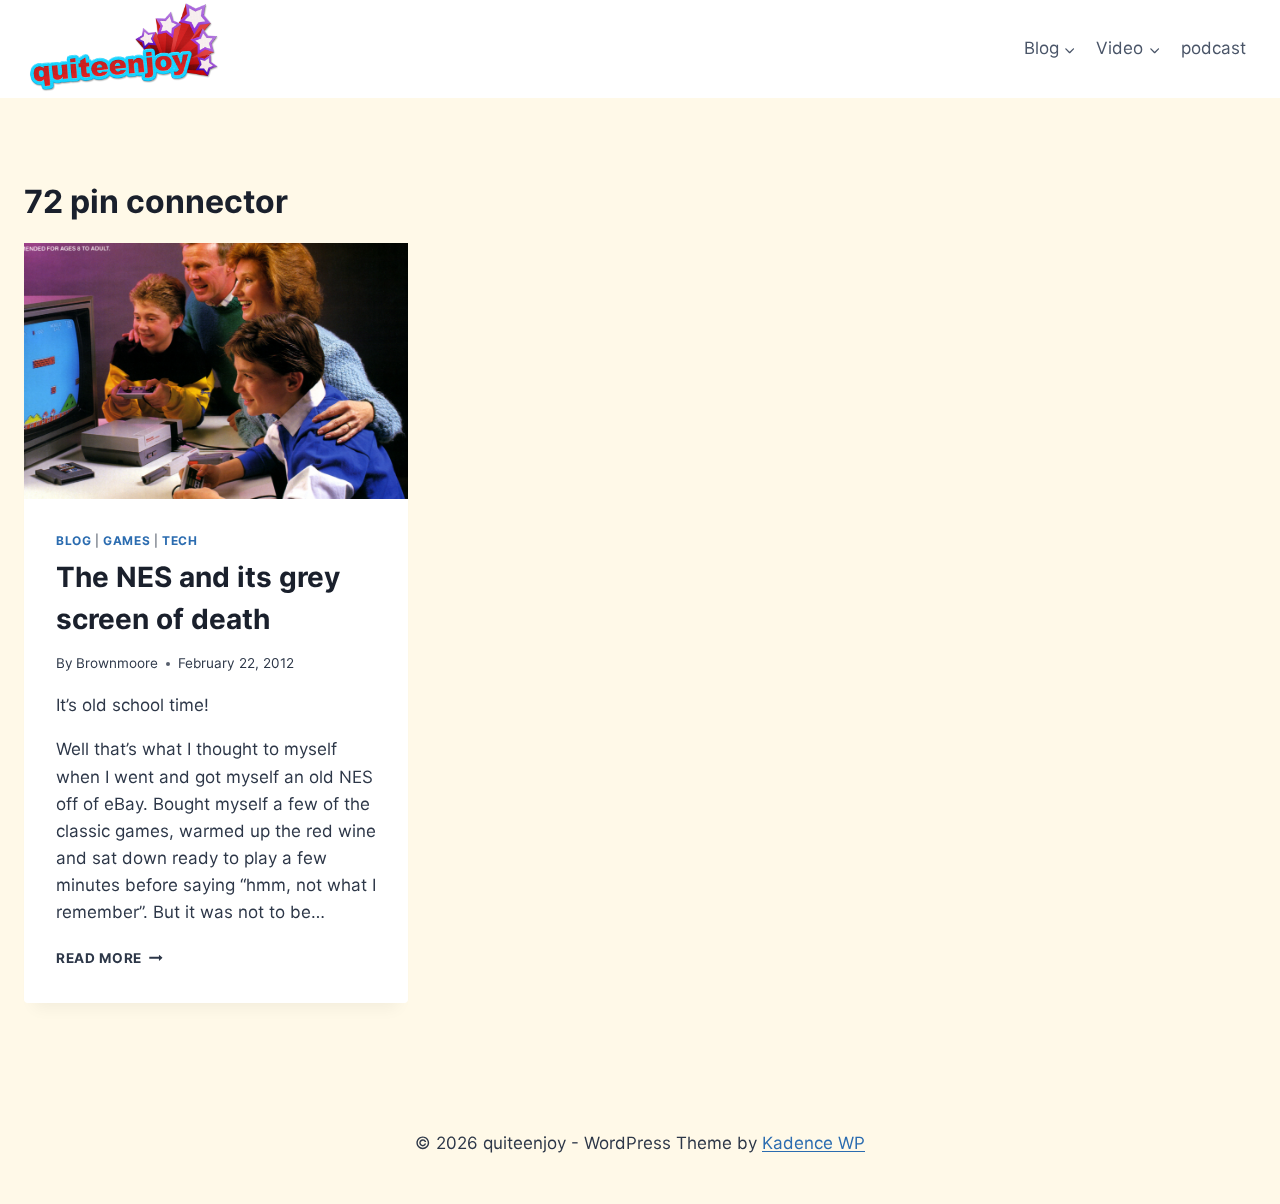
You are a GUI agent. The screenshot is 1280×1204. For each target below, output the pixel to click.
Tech (179, 540)
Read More (109, 958)
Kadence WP (813, 1143)
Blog (73, 540)
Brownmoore (117, 663)
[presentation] (216, 371)
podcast (1213, 48)
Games (126, 540)
